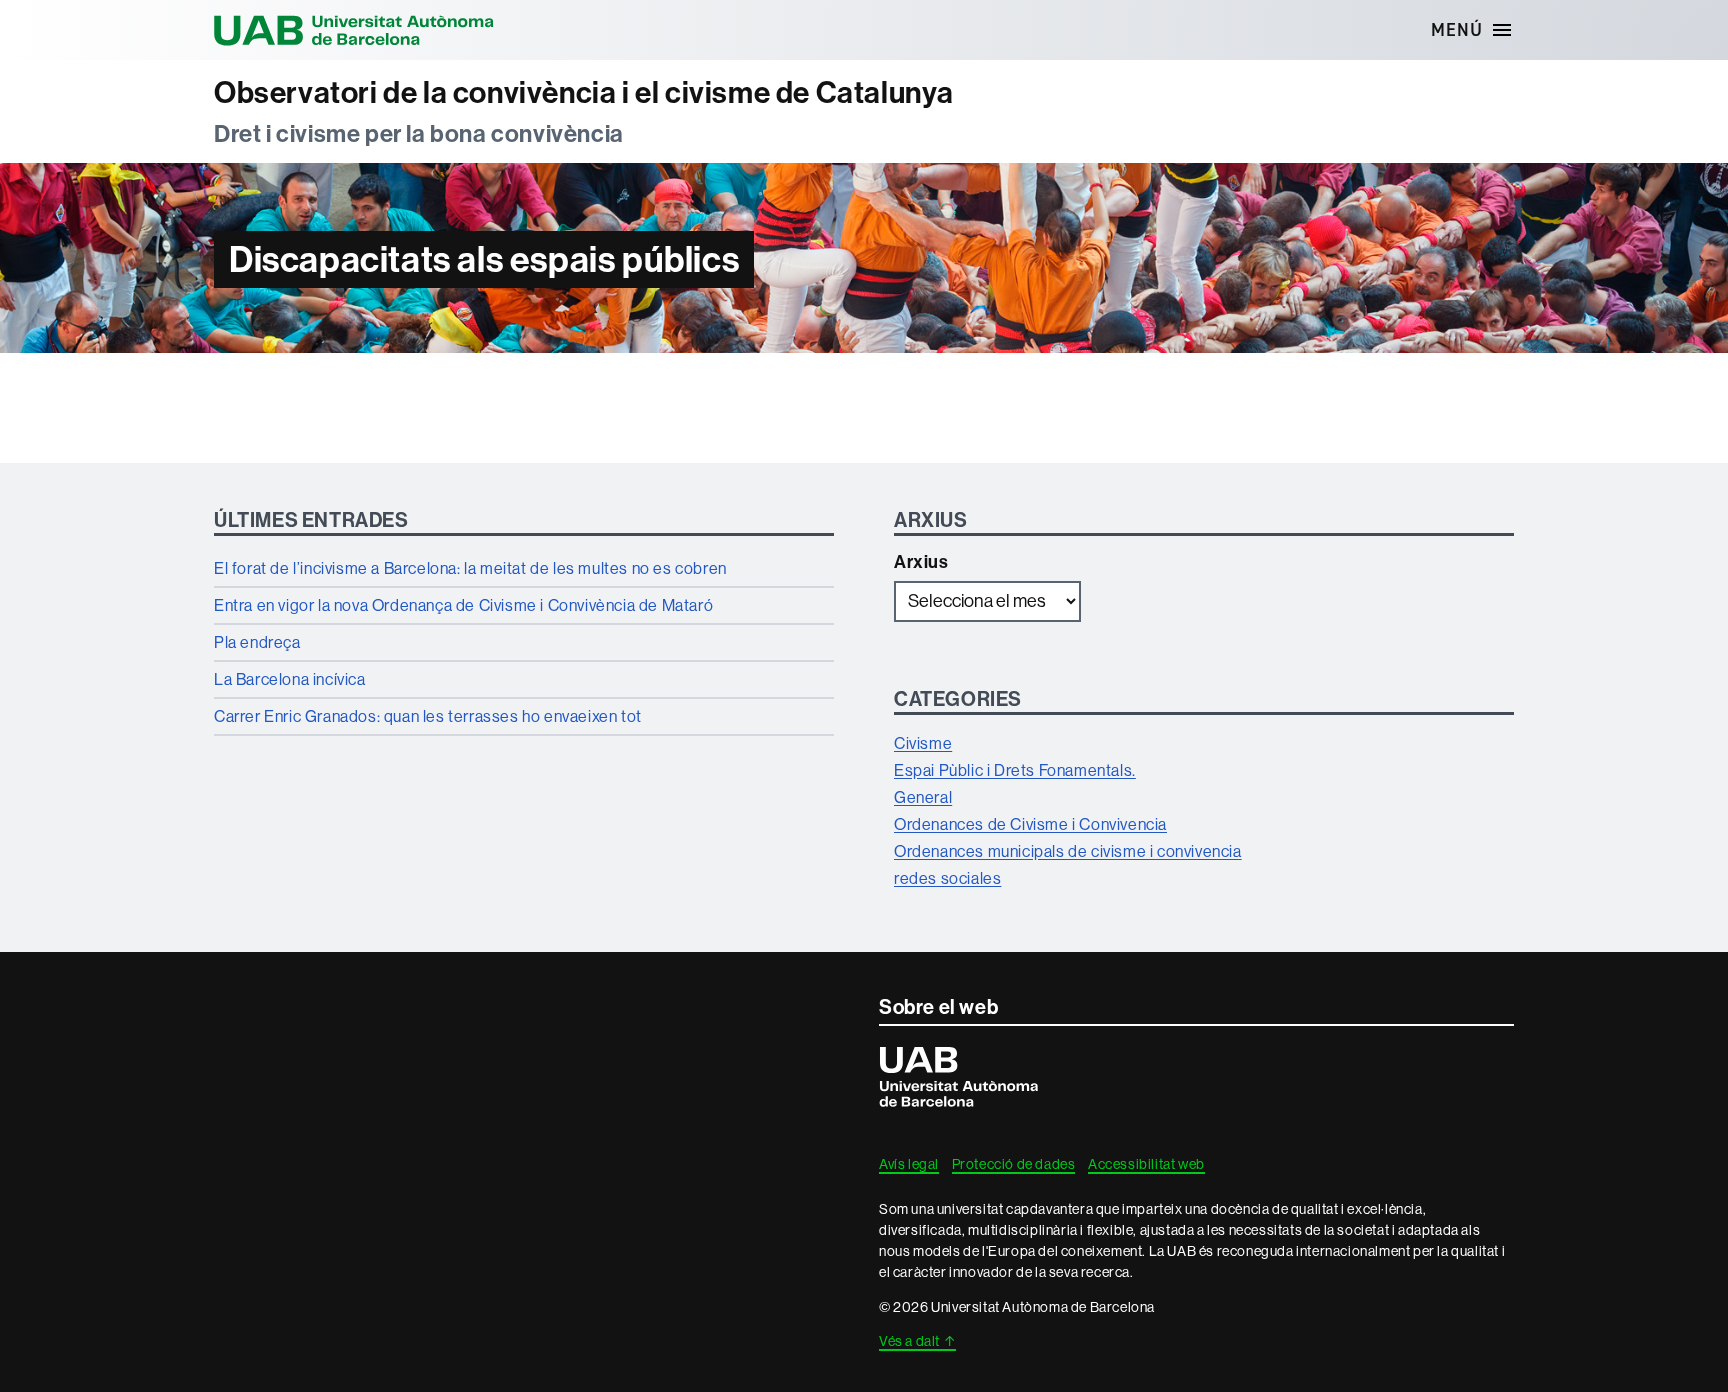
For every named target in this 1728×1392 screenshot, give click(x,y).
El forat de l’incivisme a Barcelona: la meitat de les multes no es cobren (470, 568)
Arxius (921, 562)
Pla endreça (257, 642)
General (923, 797)
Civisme (923, 743)
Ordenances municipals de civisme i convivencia (1068, 851)
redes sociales (947, 878)
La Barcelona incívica (290, 679)
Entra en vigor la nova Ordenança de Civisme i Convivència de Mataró (463, 605)
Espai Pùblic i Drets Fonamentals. (1015, 770)
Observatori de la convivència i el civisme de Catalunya (584, 93)
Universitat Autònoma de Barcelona (354, 30)
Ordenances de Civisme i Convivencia (1030, 824)
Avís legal (909, 1164)
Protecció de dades (1014, 1164)
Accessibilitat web (1146, 1164)
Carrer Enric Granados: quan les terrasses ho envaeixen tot (428, 716)
